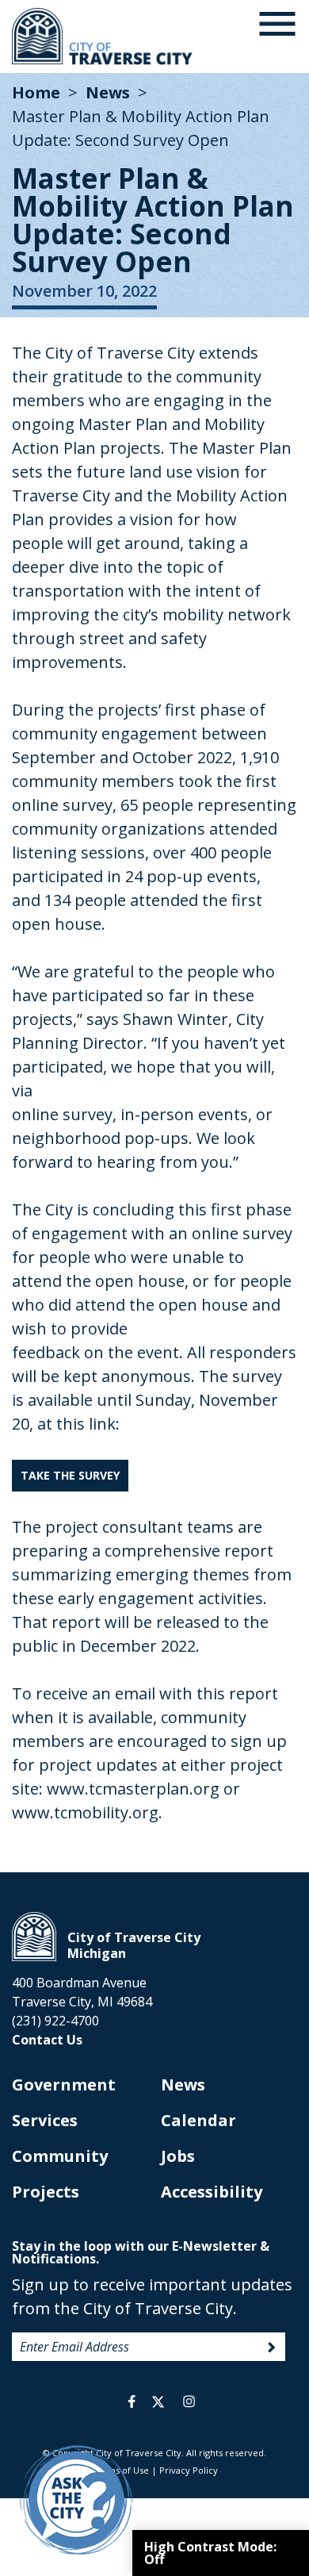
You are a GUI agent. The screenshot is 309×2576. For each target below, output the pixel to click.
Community (60, 2156)
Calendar (198, 2120)
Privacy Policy (189, 2470)
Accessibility (212, 2192)
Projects (46, 2192)
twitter (158, 2401)
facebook (132, 2401)
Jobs (178, 2156)
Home (36, 92)
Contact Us (47, 2040)
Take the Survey (70, 1475)
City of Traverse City (103, 36)
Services (45, 2120)
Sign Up (272, 2348)
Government (64, 2085)
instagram (189, 2401)
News (108, 92)
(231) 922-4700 (55, 2021)
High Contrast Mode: (210, 2553)
